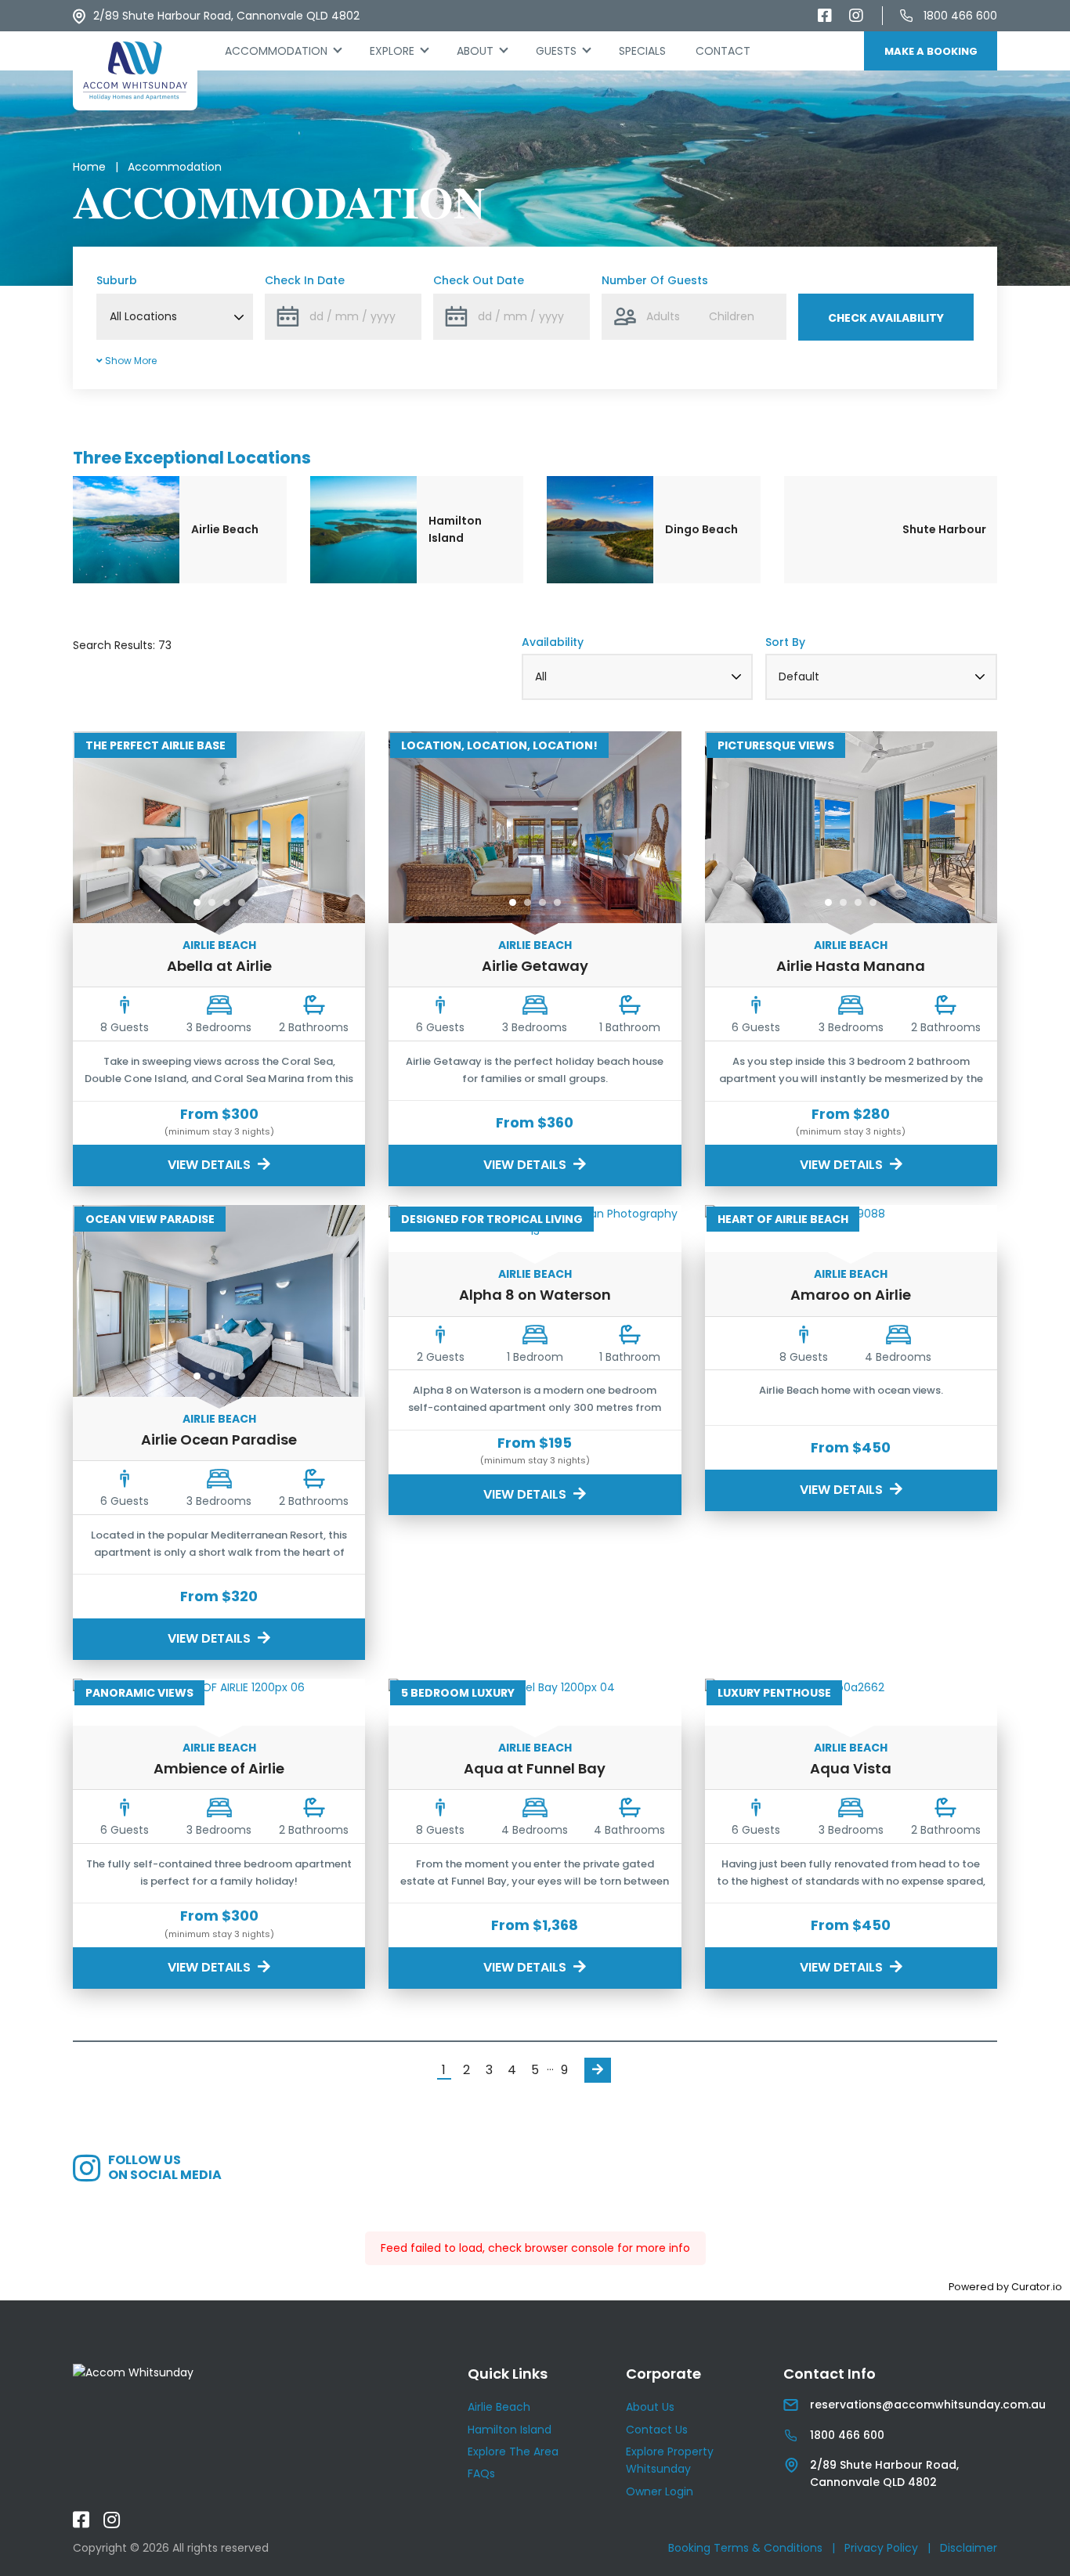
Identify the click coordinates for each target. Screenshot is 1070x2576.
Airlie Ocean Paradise (219, 1440)
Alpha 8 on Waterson (535, 1295)
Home (89, 167)
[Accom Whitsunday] (135, 71)
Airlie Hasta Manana (851, 966)
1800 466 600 (960, 16)
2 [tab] (212, 902)
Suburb (117, 280)
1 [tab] (197, 902)
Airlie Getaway (535, 966)
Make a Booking (931, 51)
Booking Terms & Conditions (745, 2548)
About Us (650, 2407)
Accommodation (290, 51)
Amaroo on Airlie (851, 1295)
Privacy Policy (881, 2548)
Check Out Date (479, 280)
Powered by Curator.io (1005, 2287)
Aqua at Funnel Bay (535, 1768)
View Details (211, 1165)
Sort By (785, 642)
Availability (553, 642)
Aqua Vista (851, 1768)
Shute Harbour (944, 529)
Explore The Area (513, 2452)
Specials (642, 51)
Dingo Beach (701, 529)
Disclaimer (969, 2548)
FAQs (481, 2473)
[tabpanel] (219, 833)
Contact (723, 51)
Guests (556, 51)
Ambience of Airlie (219, 1768)
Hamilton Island (455, 529)
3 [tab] (227, 902)
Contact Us (657, 2430)
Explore (392, 51)
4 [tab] (242, 902)
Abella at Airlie (219, 966)
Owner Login (660, 2491)
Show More (130, 361)
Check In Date (305, 280)
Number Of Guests (655, 280)
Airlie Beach (225, 529)
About (475, 51)
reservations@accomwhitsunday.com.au (928, 2405)
